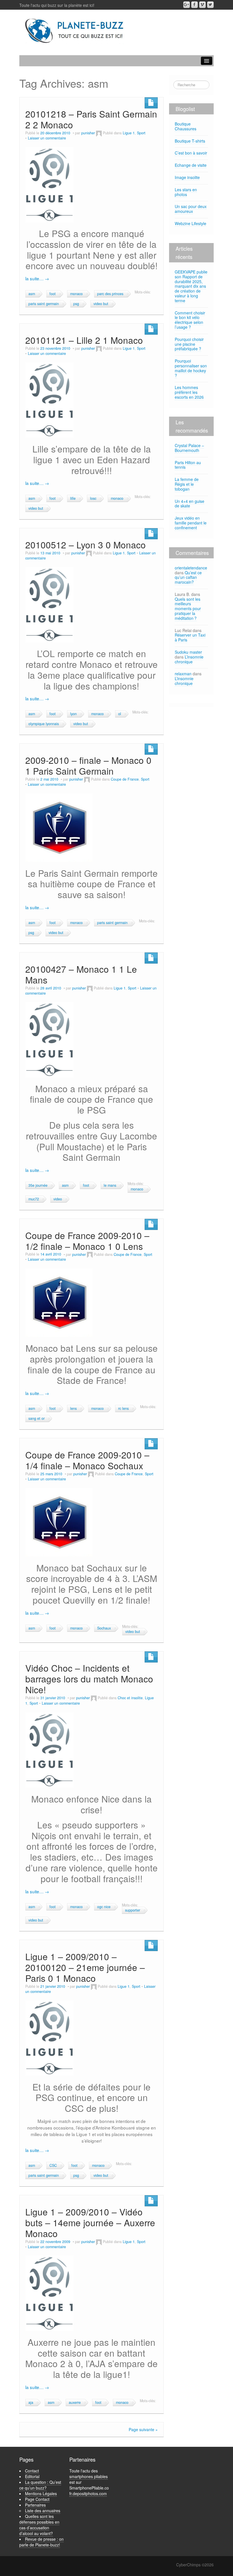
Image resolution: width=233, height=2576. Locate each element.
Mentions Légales (41, 2493)
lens (73, 1408)
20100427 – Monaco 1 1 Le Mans (81, 974)
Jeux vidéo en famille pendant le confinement (191, 523)
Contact (32, 2471)
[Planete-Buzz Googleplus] (187, 5)
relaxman (183, 674)
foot (53, 294)
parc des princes (110, 294)
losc (93, 498)
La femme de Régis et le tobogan (187, 484)
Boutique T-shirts (190, 141)
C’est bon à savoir (191, 153)
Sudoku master (188, 652)
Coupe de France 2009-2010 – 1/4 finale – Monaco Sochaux (87, 1460)
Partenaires (35, 2505)
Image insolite (187, 177)
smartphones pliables (89, 2476)
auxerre (75, 2402)
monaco (76, 294)
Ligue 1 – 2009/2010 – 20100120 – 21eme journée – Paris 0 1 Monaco (85, 1967)
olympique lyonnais (44, 724)
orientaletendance (191, 568)
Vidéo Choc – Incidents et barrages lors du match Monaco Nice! (89, 1679)
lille (73, 498)
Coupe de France (125, 779)
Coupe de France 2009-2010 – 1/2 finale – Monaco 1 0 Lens (87, 1241)
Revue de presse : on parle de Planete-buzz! (41, 2542)
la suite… (37, 278)
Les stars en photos (186, 192)
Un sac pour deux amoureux (191, 209)
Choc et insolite (130, 1698)
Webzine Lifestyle (191, 223)
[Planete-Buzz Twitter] (210, 5)
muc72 (34, 1199)
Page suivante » (143, 2429)
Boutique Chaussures (186, 126)
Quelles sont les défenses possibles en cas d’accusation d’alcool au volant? (39, 2525)
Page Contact (37, 2499)
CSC (53, 2165)
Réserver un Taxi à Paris (190, 637)
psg (76, 304)
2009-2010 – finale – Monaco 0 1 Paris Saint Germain (88, 765)
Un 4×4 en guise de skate (190, 504)
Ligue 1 (129, 133)
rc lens (123, 1408)
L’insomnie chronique (189, 659)
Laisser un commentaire (47, 138)
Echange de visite (191, 165)
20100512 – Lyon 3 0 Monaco (86, 545)
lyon (73, 714)
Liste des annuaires (43, 2511)
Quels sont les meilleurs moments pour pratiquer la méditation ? (188, 609)
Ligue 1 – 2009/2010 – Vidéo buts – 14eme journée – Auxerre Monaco (90, 2222)
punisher (88, 133)
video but (101, 304)
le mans (110, 1185)
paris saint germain (44, 304)
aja (31, 2402)
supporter (133, 1910)
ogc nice (104, 1907)
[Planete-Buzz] (75, 31)
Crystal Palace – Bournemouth (189, 448)
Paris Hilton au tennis (188, 465)
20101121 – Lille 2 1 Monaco (84, 340)
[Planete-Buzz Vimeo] (202, 5)
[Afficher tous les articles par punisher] (99, 133)
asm (32, 294)
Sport (141, 133)
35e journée (38, 1185)
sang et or (37, 1418)
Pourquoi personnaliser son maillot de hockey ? (191, 368)
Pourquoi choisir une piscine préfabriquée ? (189, 344)
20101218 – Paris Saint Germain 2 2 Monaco (91, 119)
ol (120, 714)
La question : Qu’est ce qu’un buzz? (40, 2485)
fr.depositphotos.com (88, 2493)
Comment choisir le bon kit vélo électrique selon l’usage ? (190, 320)
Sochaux (104, 1628)
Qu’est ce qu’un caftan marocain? (188, 577)
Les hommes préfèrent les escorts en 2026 (189, 392)
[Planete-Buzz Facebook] (194, 5)
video (58, 1199)
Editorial (32, 2476)
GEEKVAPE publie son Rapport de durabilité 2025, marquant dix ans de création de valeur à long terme (191, 286)
